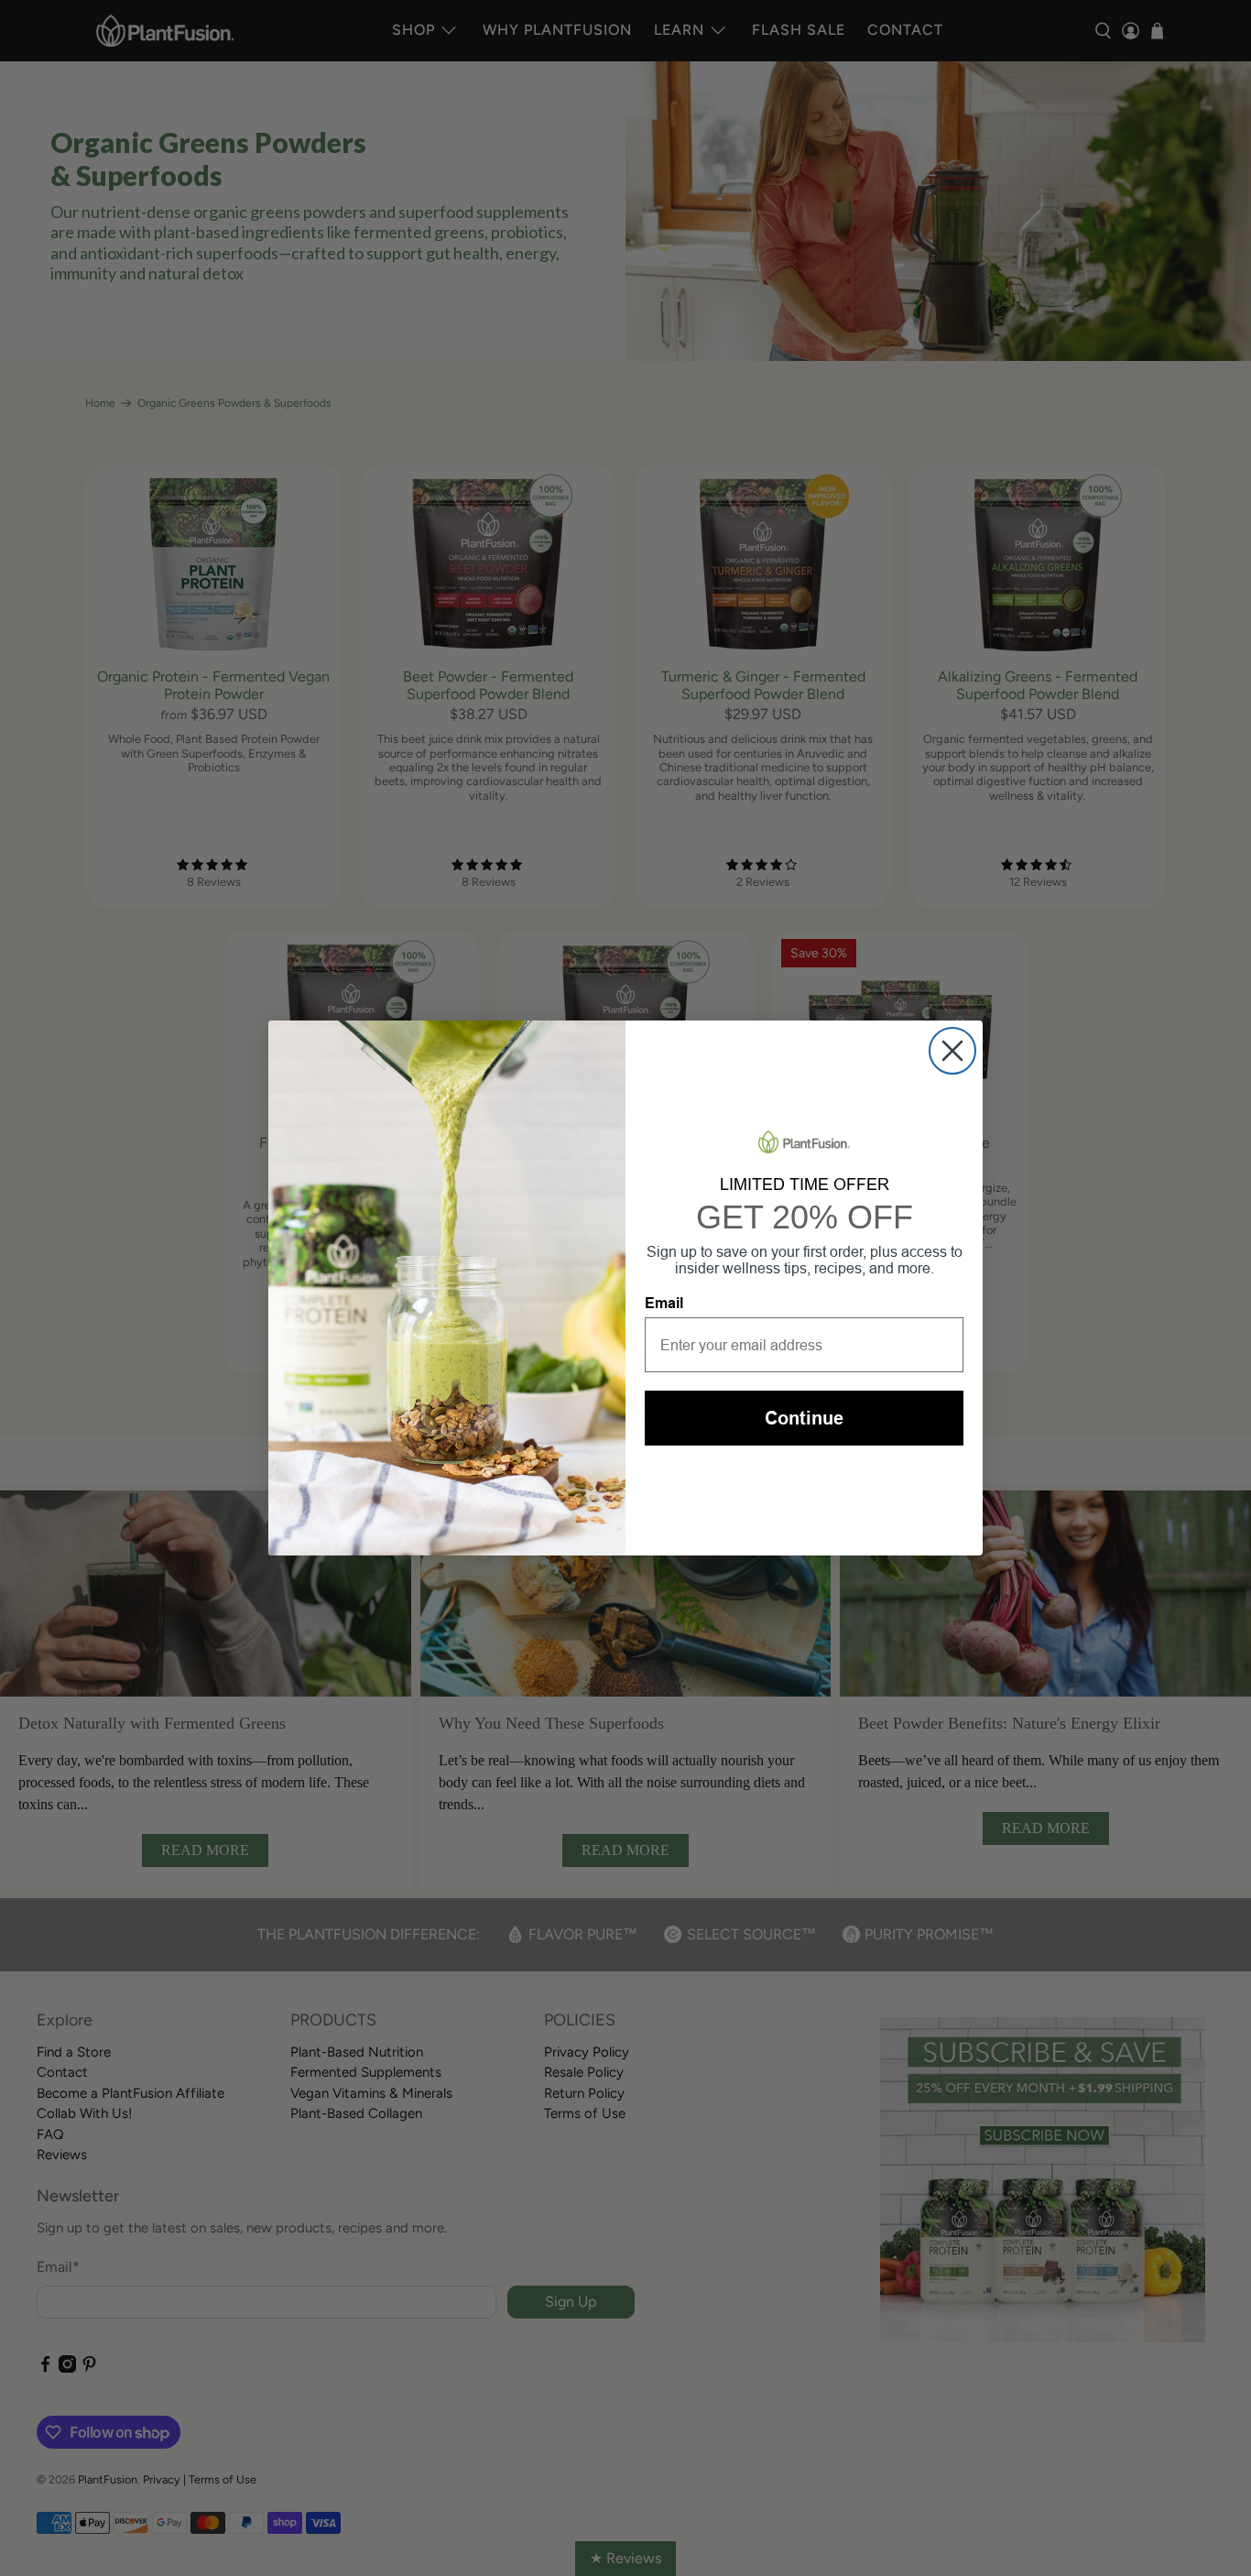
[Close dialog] (952, 1051)
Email (664, 1303)
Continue (804, 1418)
